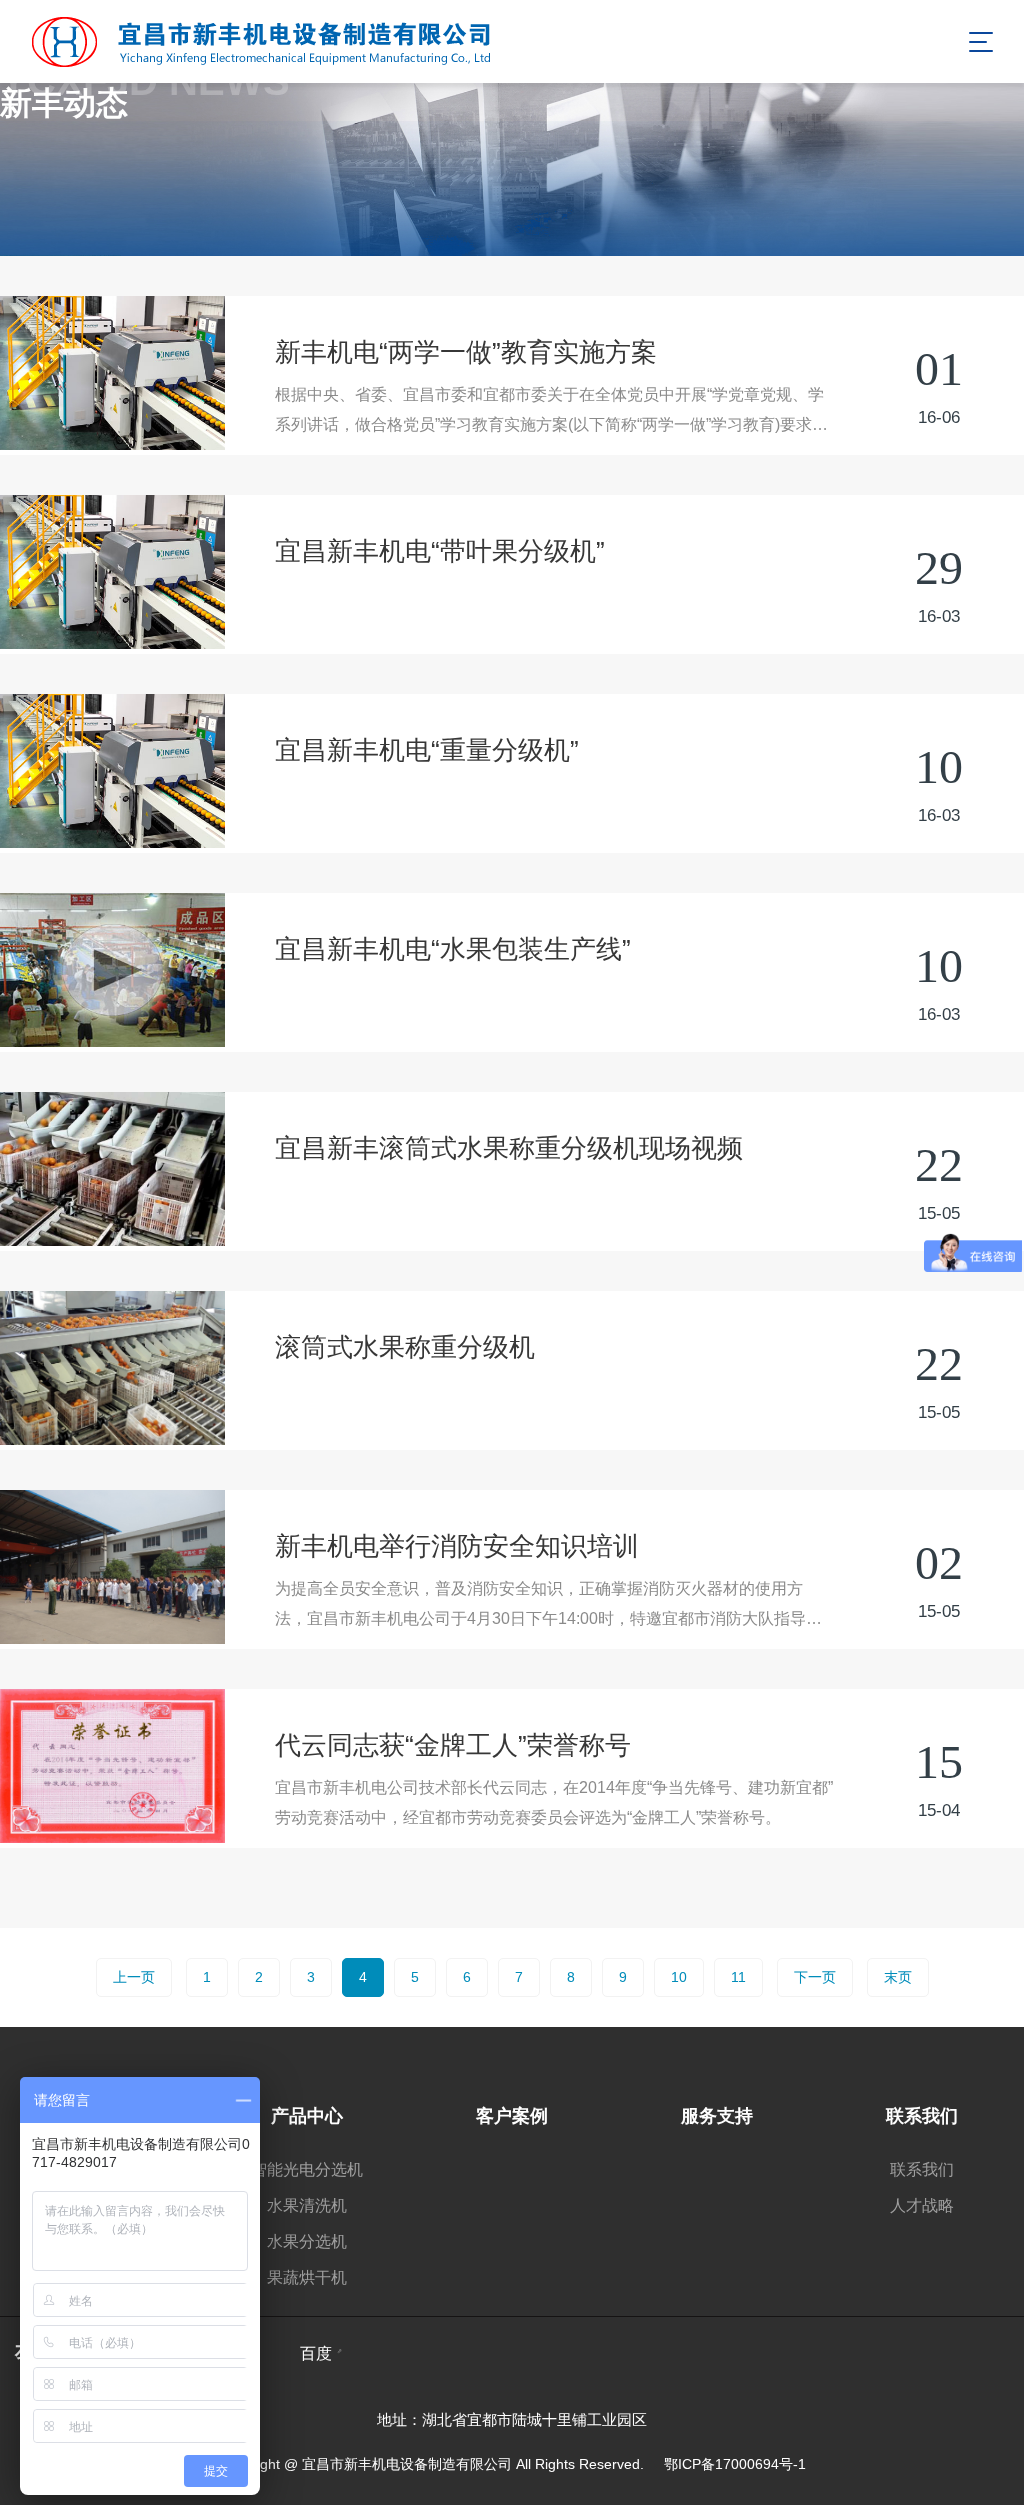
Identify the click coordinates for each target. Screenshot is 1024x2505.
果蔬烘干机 (307, 2277)
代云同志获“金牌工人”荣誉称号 (453, 1745)
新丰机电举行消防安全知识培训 (457, 1546)
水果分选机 (307, 2241)
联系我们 (922, 2116)
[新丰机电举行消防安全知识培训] (112, 1567)
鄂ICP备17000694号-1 (735, 2464)
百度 (316, 2353)
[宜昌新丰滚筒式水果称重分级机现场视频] (112, 1169)
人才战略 (922, 2205)
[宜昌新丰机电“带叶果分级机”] (112, 572)
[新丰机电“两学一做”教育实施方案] (112, 373)
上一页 (134, 1977)
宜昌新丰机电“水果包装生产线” (453, 949)
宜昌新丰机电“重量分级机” (427, 750)
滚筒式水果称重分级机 (405, 1347)
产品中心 (307, 2116)
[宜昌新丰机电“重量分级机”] (112, 771)
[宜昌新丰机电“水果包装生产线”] (112, 970)
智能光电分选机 (307, 2169)
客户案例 (512, 2116)
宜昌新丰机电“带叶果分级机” (440, 551)
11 (738, 1977)
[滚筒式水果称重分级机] (112, 1368)
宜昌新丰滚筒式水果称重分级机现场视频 (509, 1148)
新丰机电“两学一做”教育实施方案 (466, 352)
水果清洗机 (307, 2205)
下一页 (815, 1977)
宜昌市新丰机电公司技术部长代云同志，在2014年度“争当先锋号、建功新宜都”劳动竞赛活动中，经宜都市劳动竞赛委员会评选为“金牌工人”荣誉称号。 (554, 1802)
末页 (898, 1977)
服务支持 (717, 2116)
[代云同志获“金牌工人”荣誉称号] (112, 1766)
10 (679, 1977)
